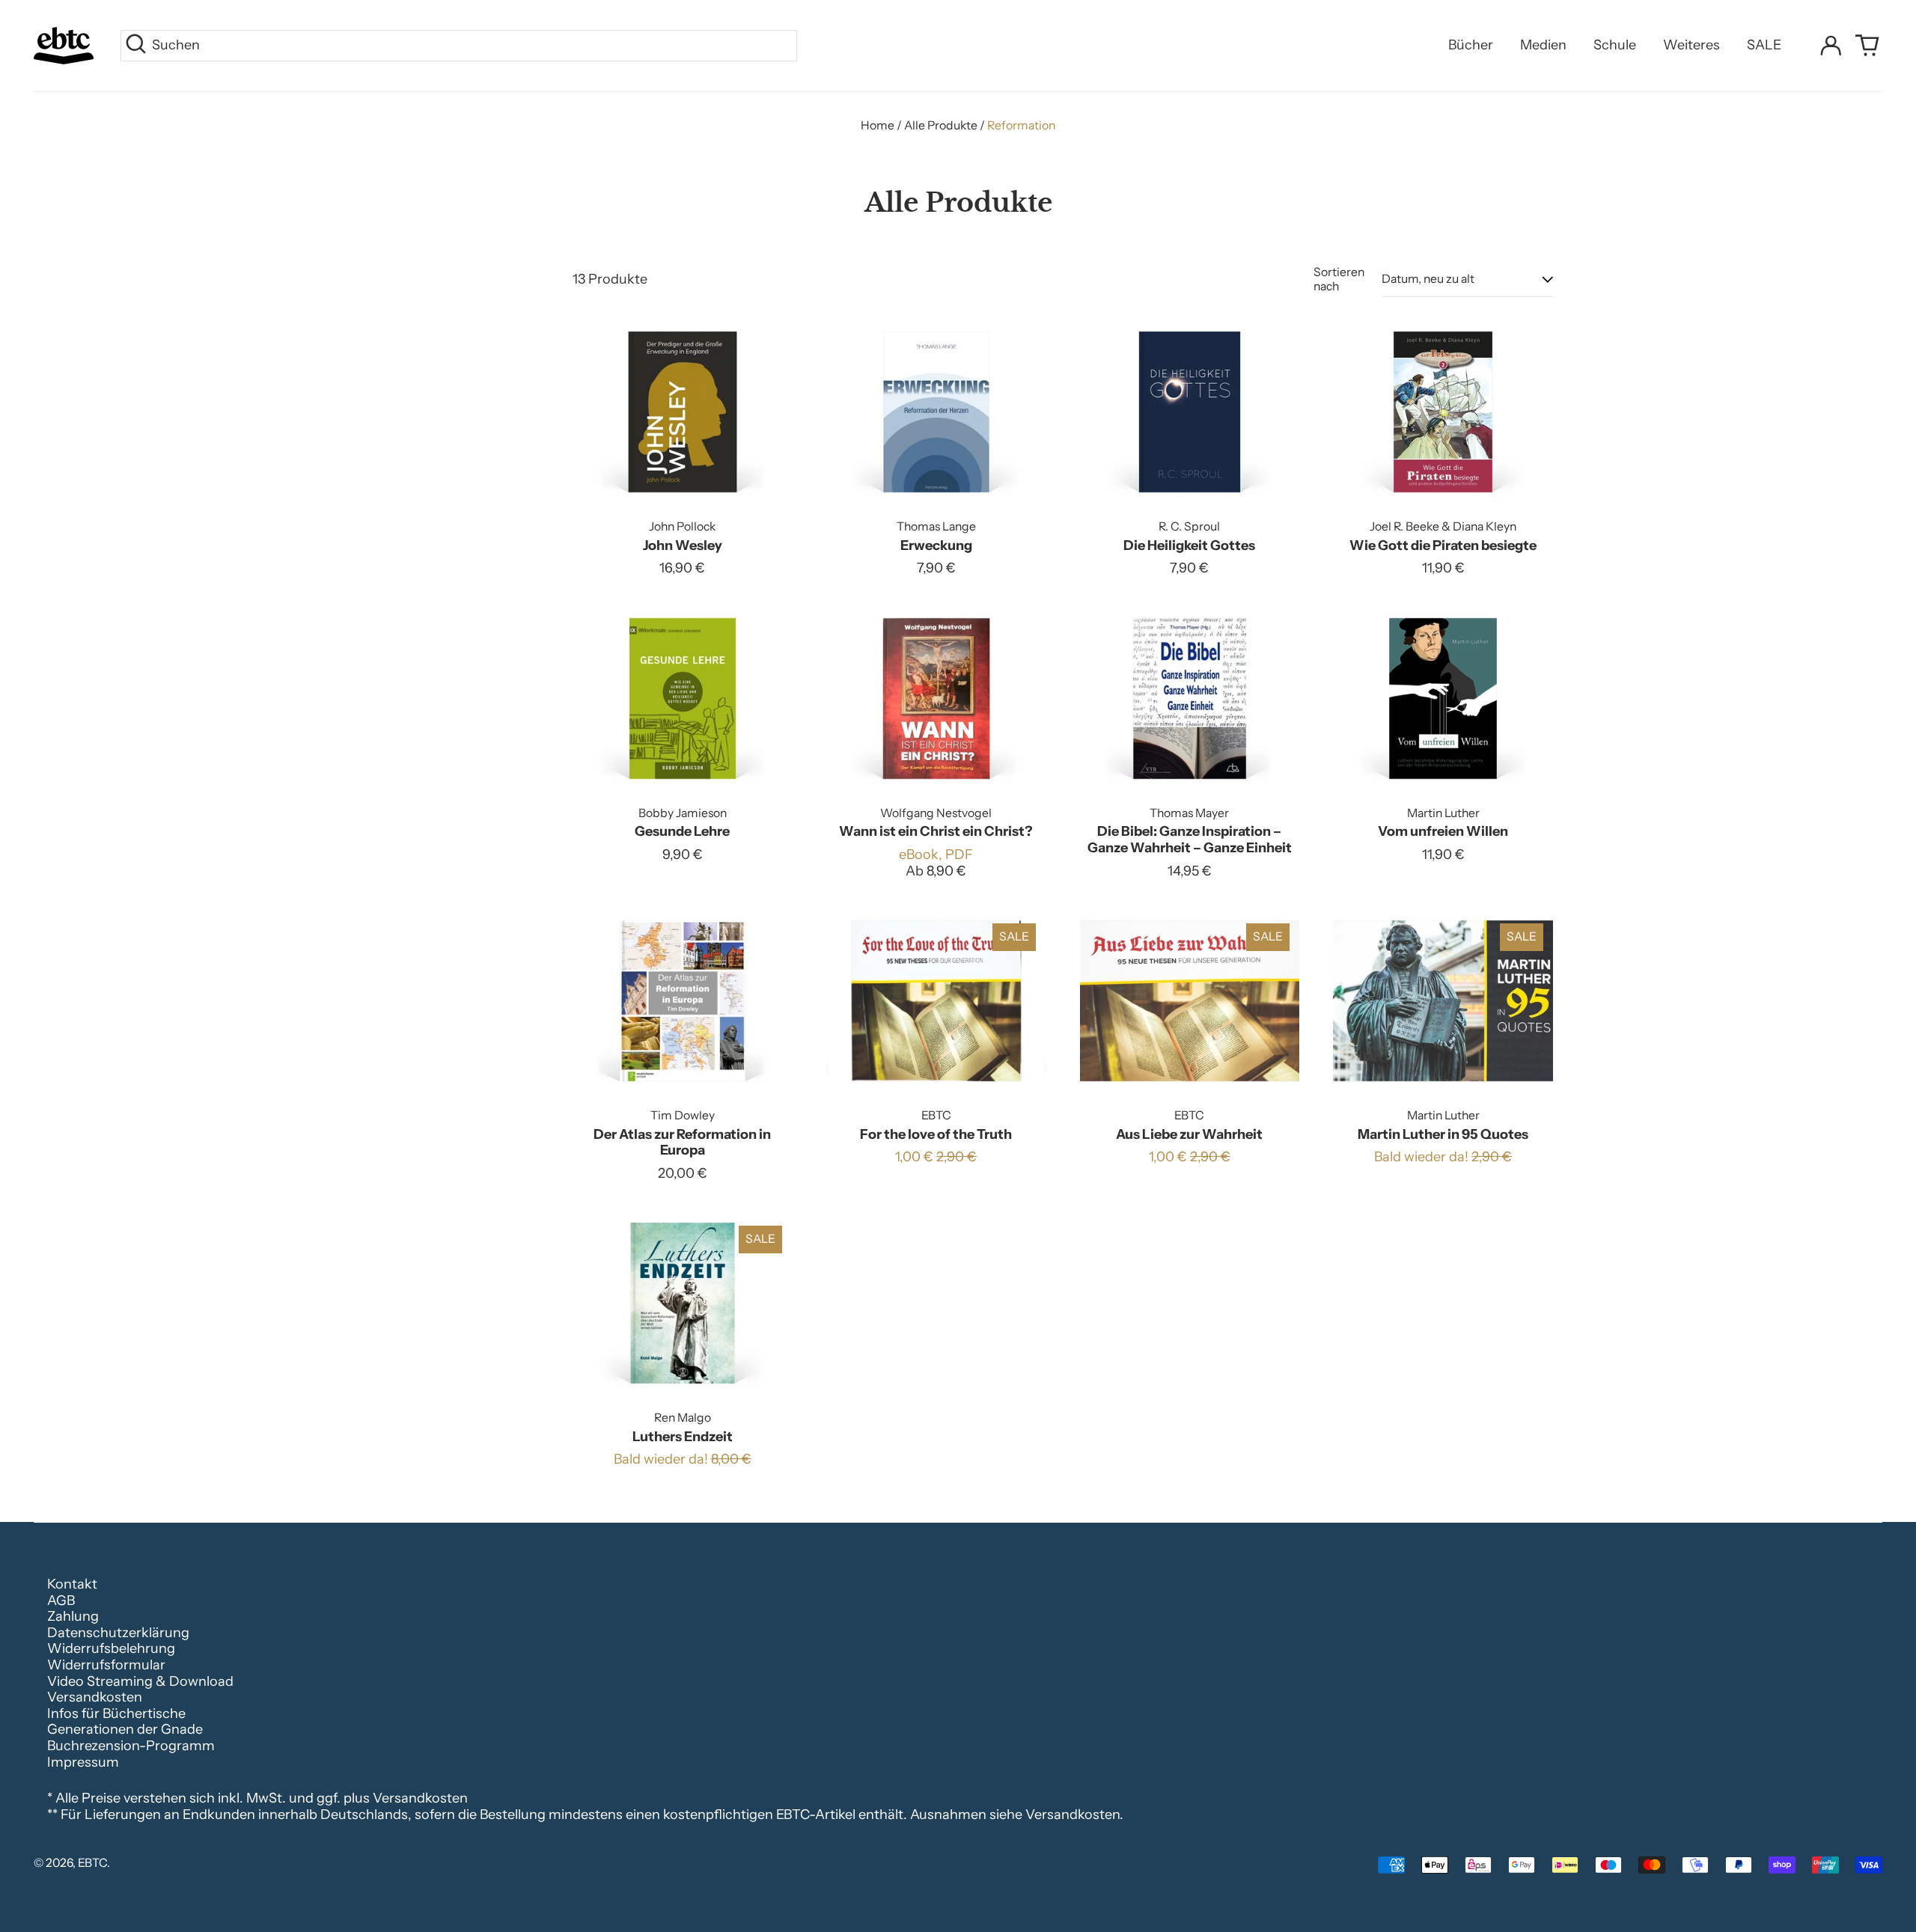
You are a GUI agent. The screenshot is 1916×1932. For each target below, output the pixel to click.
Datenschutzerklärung (118, 1633)
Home (878, 125)
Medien (1543, 45)
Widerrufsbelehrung (111, 1648)
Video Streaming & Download (140, 1681)
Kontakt (72, 1584)
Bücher (1471, 45)
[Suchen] (136, 46)
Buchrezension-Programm (131, 1746)
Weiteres (1691, 45)
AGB (61, 1601)
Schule (1615, 45)
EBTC (92, 1863)
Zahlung (73, 1616)
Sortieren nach (1339, 279)
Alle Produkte (941, 125)
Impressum (83, 1762)
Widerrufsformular (106, 1665)
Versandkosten (95, 1697)
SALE (1764, 45)
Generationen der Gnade (125, 1729)
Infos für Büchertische (116, 1714)
